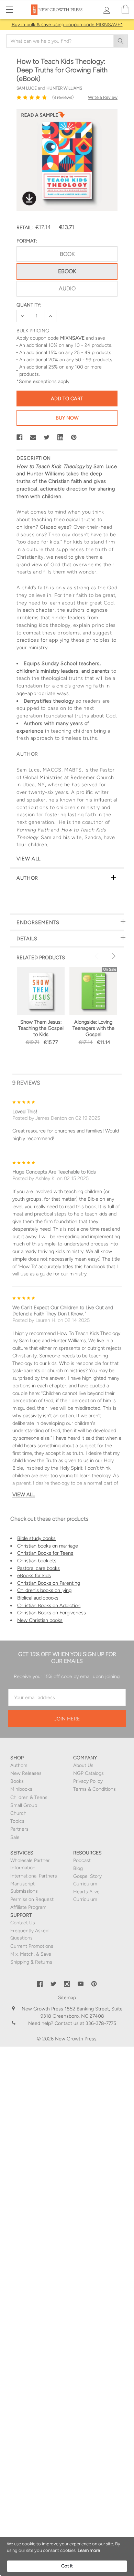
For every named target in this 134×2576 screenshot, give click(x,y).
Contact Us (23, 1923)
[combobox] (67, 41)
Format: (27, 241)
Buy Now (67, 418)
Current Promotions (32, 1946)
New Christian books (40, 1620)
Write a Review (103, 97)
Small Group (24, 1805)
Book (67, 254)
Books (17, 1781)
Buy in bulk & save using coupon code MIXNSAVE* (67, 25)
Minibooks (21, 1789)
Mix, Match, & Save (31, 1954)
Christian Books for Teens (45, 1553)
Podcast (82, 1860)
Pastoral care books (38, 1568)
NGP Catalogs (88, 1773)
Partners (19, 1829)
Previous (98, 956)
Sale (15, 1837)
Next (113, 956)
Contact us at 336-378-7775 (85, 2023)
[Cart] (125, 9)
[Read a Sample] (43, 117)
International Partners (34, 1876)
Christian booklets (37, 1561)
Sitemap (67, 1998)
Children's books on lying (44, 1590)
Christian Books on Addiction (49, 1605)
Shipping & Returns (31, 1962)
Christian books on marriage (48, 1546)
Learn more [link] (89, 2550)
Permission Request (32, 1899)
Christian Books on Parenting (49, 1583)
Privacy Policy (88, 1781)
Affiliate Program (28, 1907)
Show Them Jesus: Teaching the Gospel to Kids (41, 1028)
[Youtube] (81, 1984)
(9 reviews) (63, 97)
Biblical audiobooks (38, 1598)
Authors (19, 1765)
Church (18, 1813)
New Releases (26, 1773)
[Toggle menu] (9, 9)
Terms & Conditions (94, 1789)
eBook (67, 271)
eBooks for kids (34, 1575)
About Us (83, 1765)
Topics (17, 1821)
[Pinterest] (74, 437)
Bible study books (36, 1538)
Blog (78, 1868)
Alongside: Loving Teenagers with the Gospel (93, 1028)
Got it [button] (67, 2566)
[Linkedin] (60, 437)
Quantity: (29, 305)
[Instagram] (67, 1984)
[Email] (33, 437)
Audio (67, 288)
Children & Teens (29, 1797)
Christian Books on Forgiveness (52, 1613)
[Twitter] (47, 437)
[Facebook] (20, 437)
